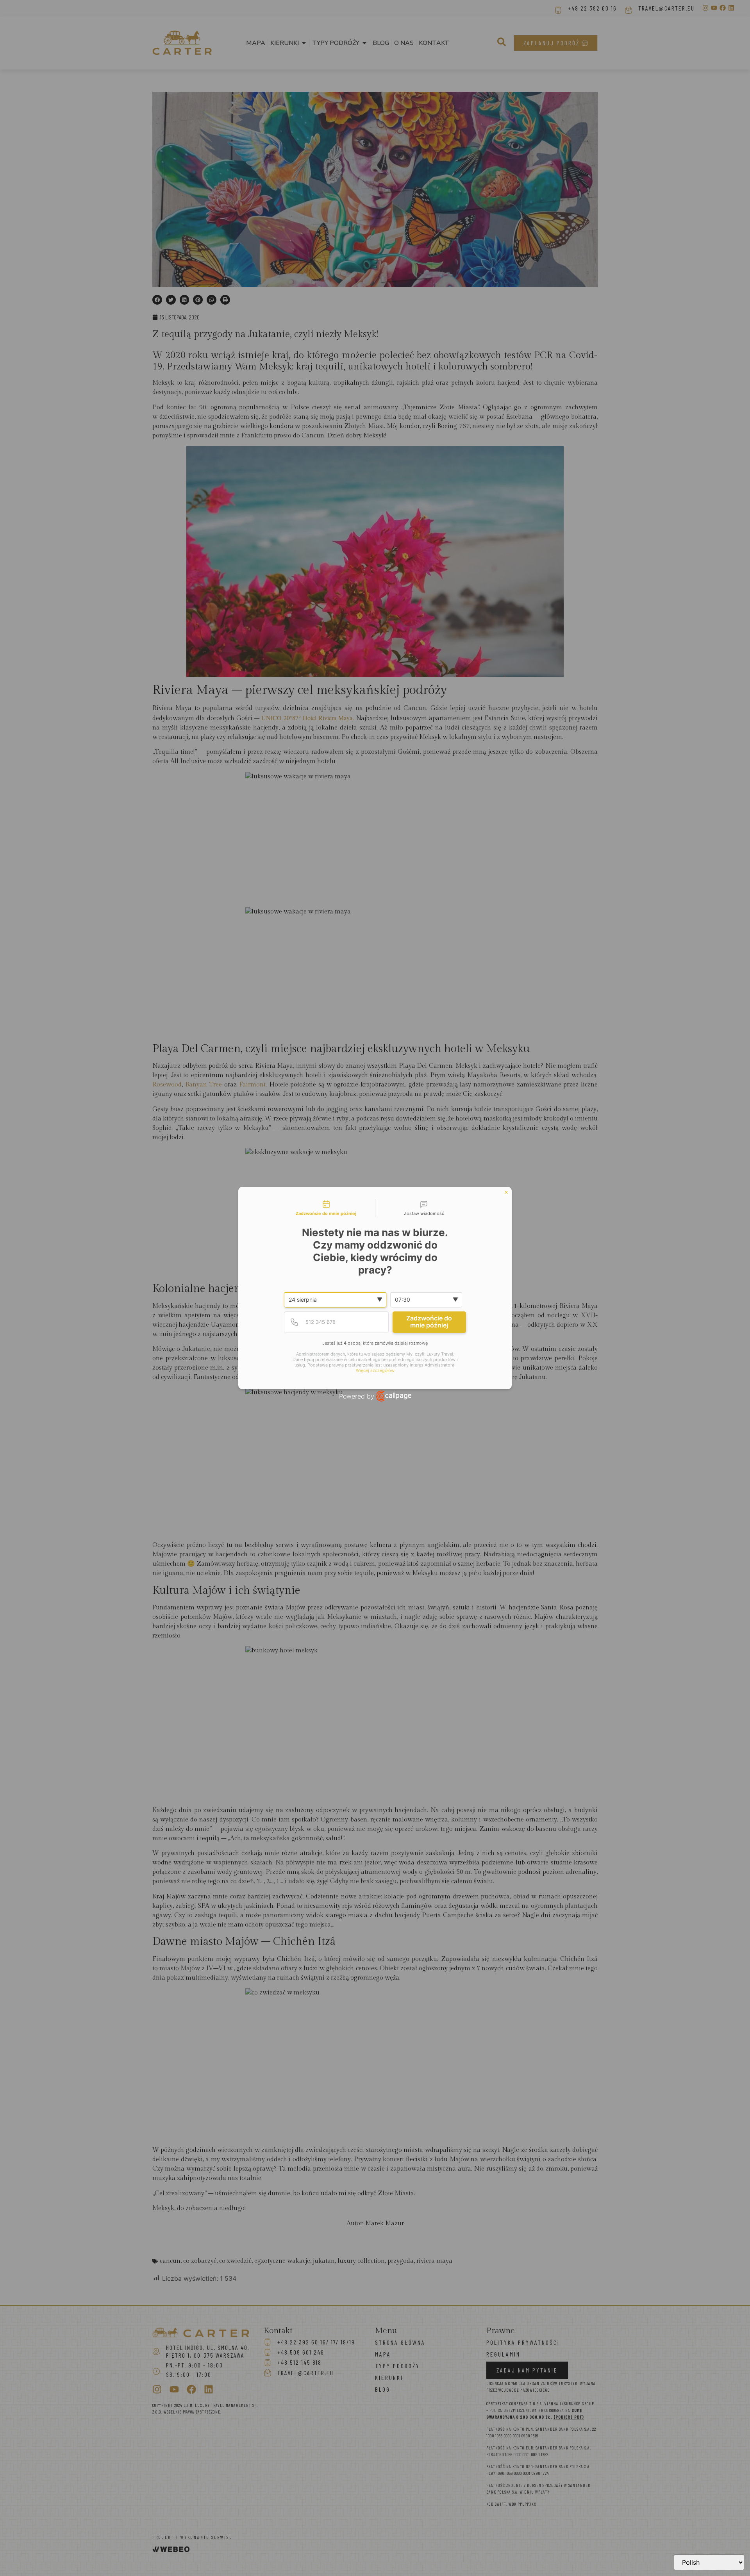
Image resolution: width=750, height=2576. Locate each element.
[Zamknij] (506, 1192)
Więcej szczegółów (375, 1371)
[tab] (326, 1208)
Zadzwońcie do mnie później (429, 1322)
